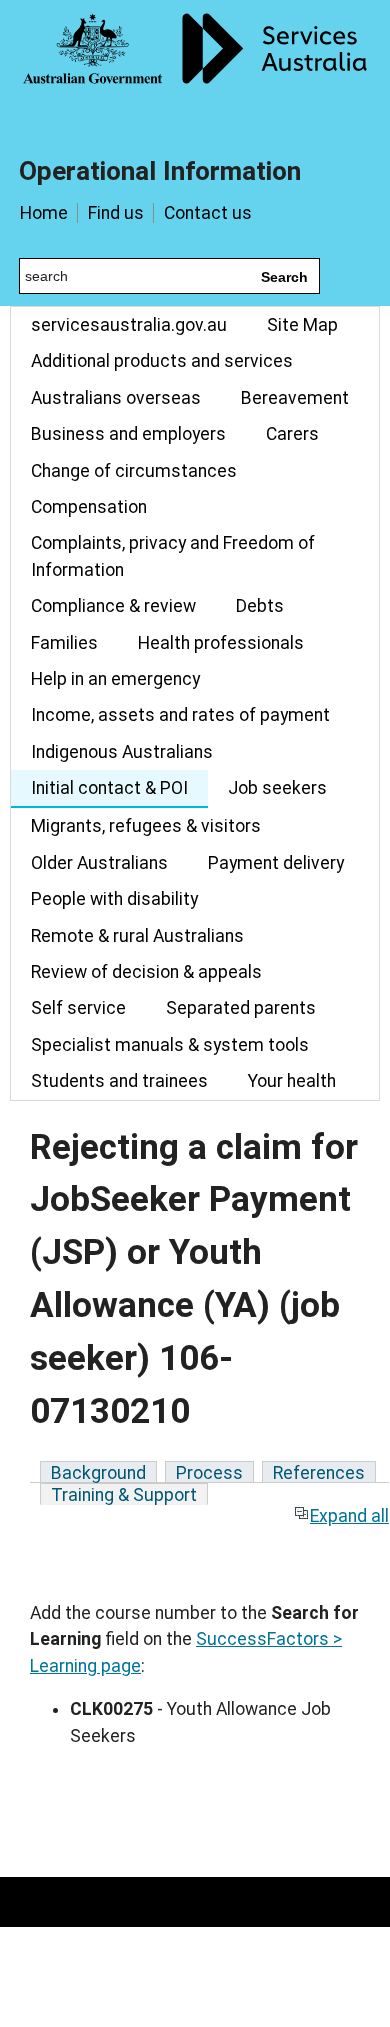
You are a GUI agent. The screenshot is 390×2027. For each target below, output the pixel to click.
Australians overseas (116, 398)
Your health (292, 1081)
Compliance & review (113, 606)
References (319, 1473)
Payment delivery (276, 863)
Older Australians (99, 863)
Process (209, 1473)
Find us (116, 213)
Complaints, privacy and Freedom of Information (173, 556)
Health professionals (221, 643)
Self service (78, 1008)
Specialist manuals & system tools (170, 1045)
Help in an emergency (115, 679)
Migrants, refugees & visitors (146, 826)
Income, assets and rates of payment (180, 715)
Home (44, 213)
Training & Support (124, 1495)
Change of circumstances (134, 471)
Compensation (89, 507)
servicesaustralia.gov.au (129, 325)
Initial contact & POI (109, 788)
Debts (260, 606)
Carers (292, 434)
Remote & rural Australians (137, 936)
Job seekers (277, 788)
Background (98, 1473)
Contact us (208, 213)
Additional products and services (162, 361)
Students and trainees (119, 1081)
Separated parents (241, 1008)
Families (64, 643)
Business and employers (128, 434)
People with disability (114, 899)
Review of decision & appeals (146, 972)
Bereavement (295, 398)
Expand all (349, 1516)
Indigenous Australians (122, 752)
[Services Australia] (195, 65)
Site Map (302, 325)
